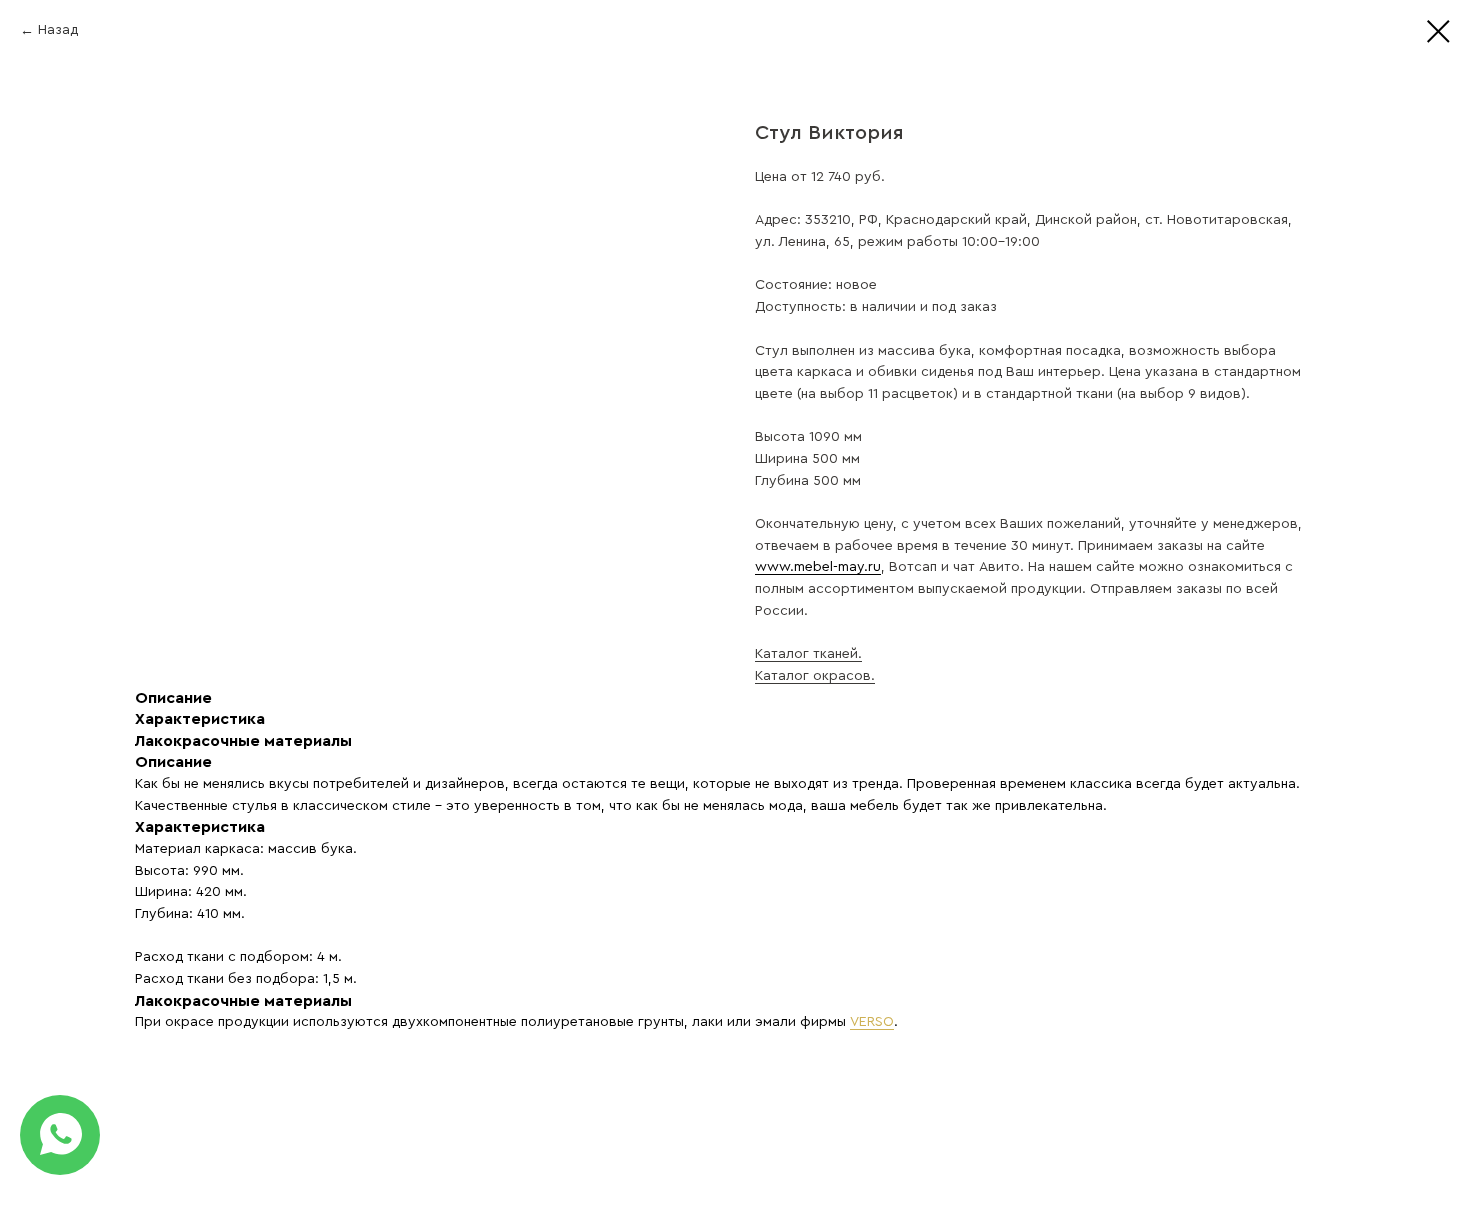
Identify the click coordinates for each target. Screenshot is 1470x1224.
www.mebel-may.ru (818, 567)
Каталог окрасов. (815, 676)
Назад (58, 30)
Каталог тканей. (808, 654)
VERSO (872, 1022)
